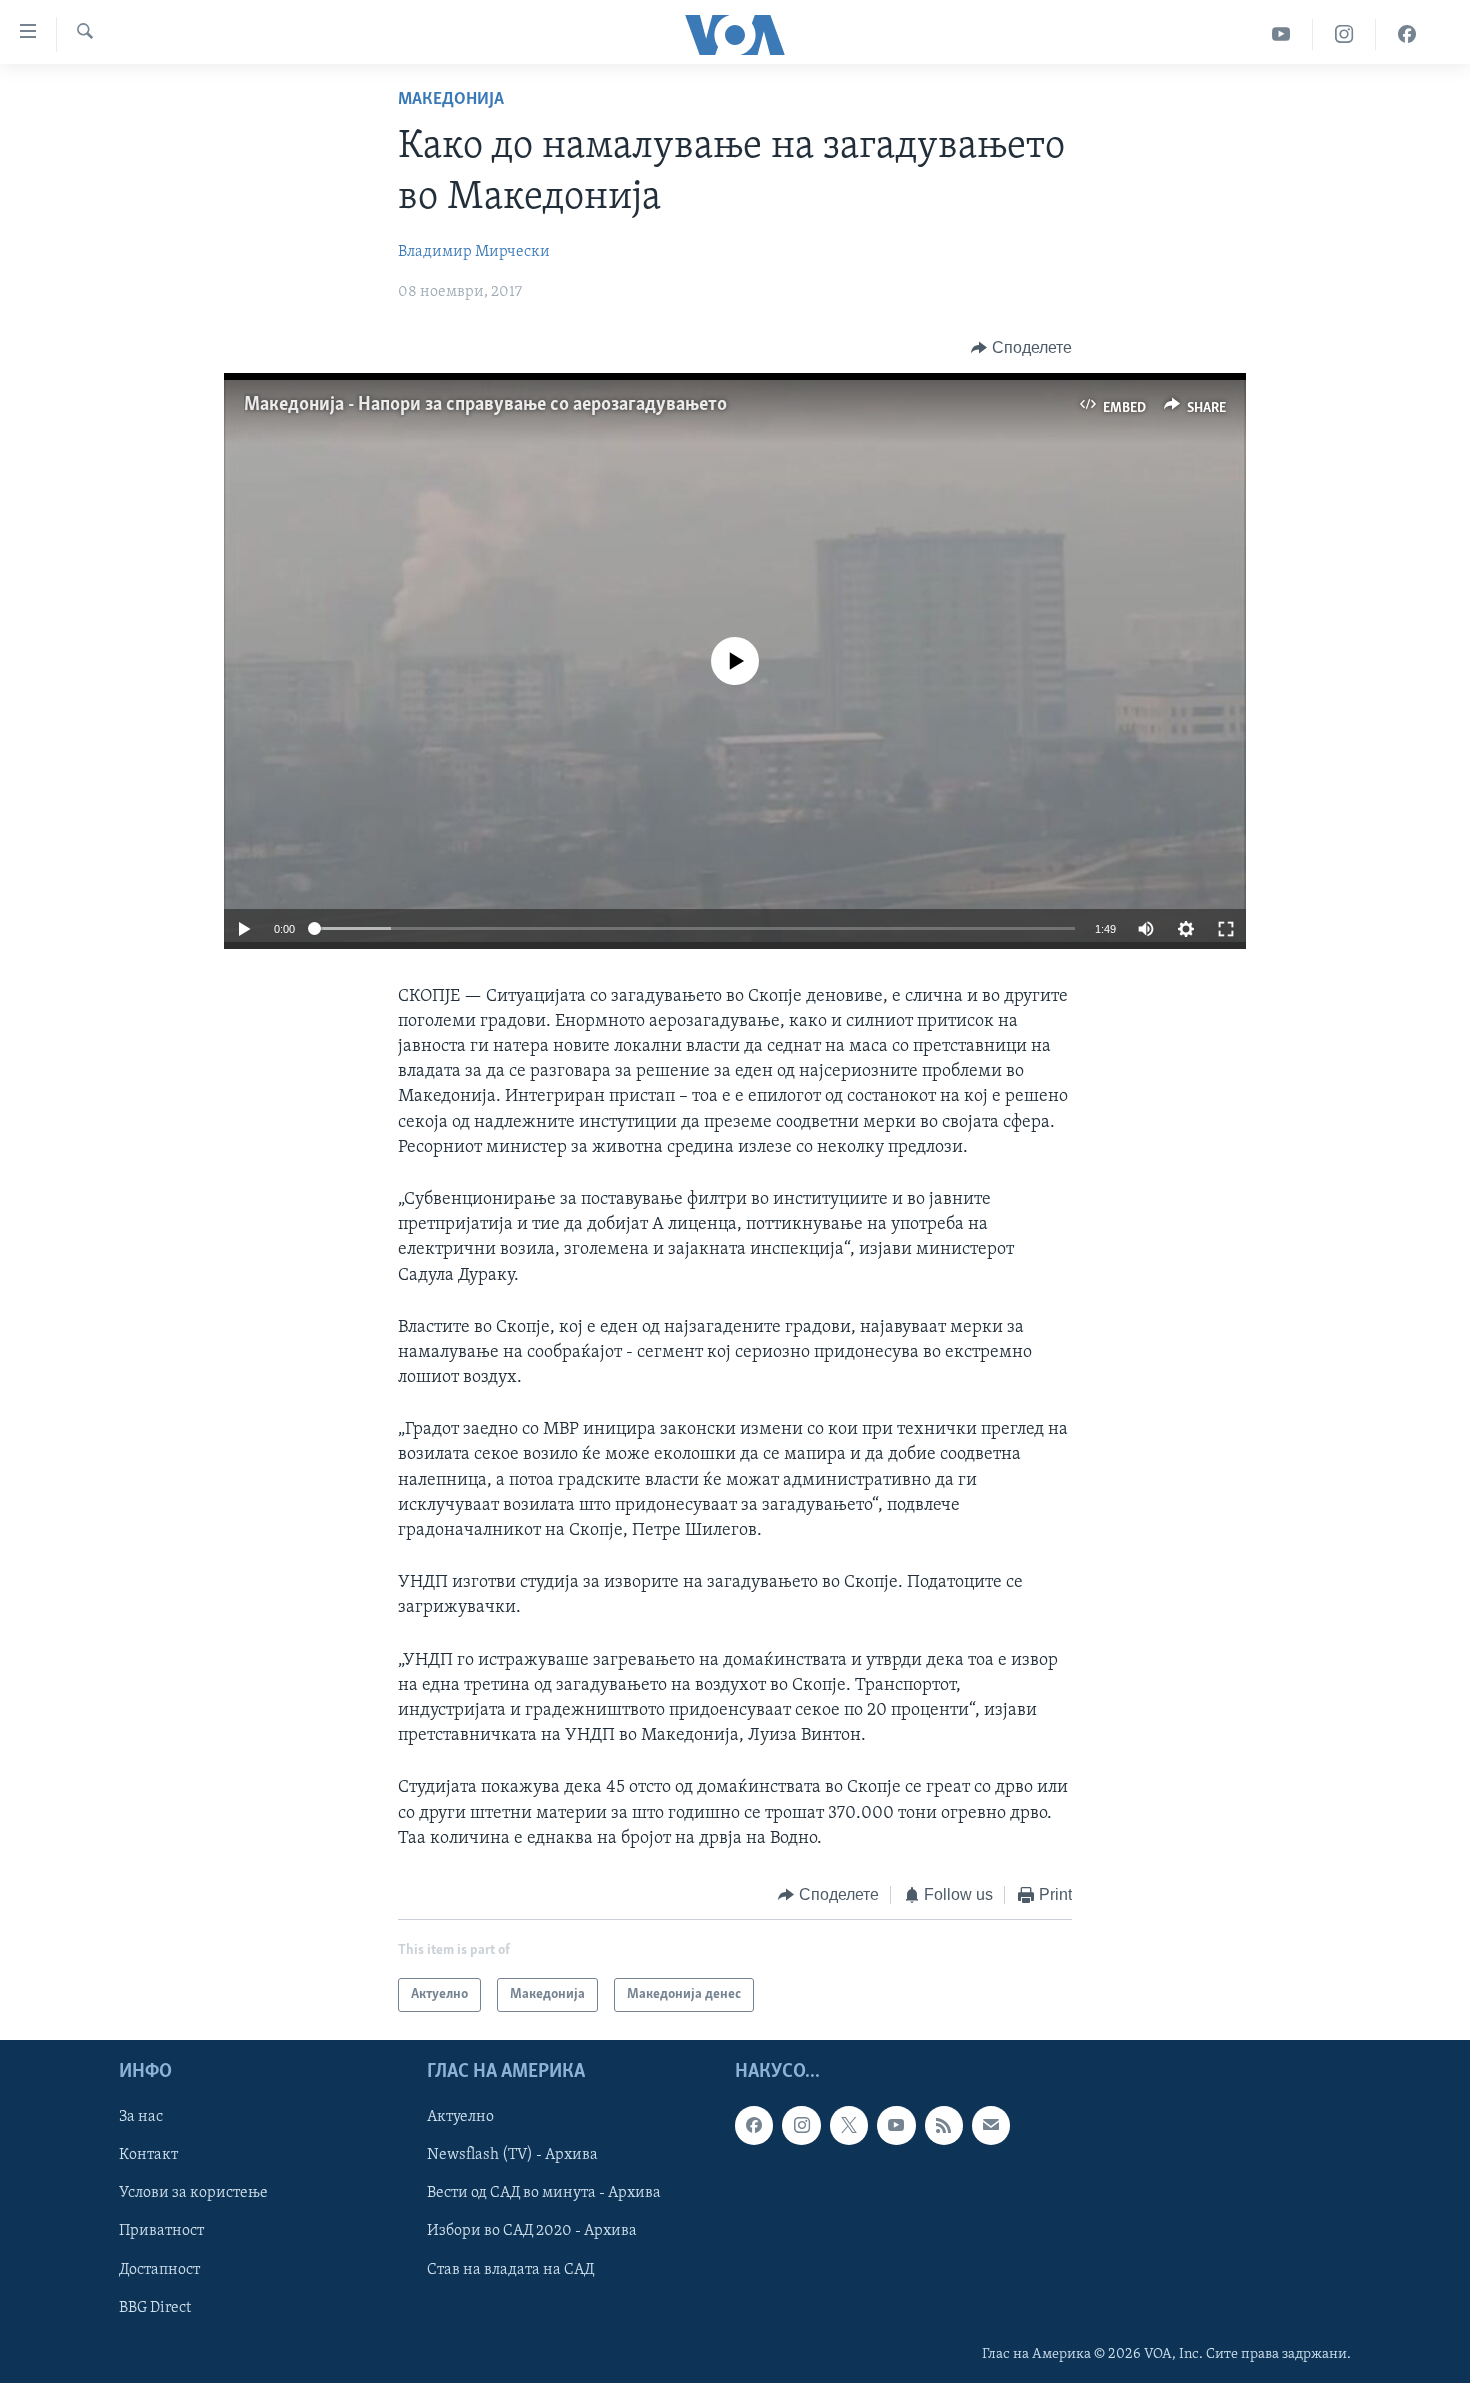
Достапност (159, 2270)
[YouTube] (1281, 34)
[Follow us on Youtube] (896, 2126)
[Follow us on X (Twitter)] (849, 2126)
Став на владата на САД (510, 2270)
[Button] (1021, 348)
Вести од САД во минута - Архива (544, 2194)
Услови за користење (193, 2194)
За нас (141, 2118)
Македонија (451, 100)
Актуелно (460, 2118)
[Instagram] (1344, 34)
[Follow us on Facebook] (754, 2126)
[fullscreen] (1226, 929)
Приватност (161, 2232)
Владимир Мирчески (474, 252)
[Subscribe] (991, 2126)
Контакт (148, 2156)
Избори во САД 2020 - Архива (532, 2232)
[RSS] (944, 2126)
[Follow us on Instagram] (801, 2126)
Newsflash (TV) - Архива (512, 2156)
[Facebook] (1407, 34)
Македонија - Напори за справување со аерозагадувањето (485, 405)
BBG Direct (155, 2308)
